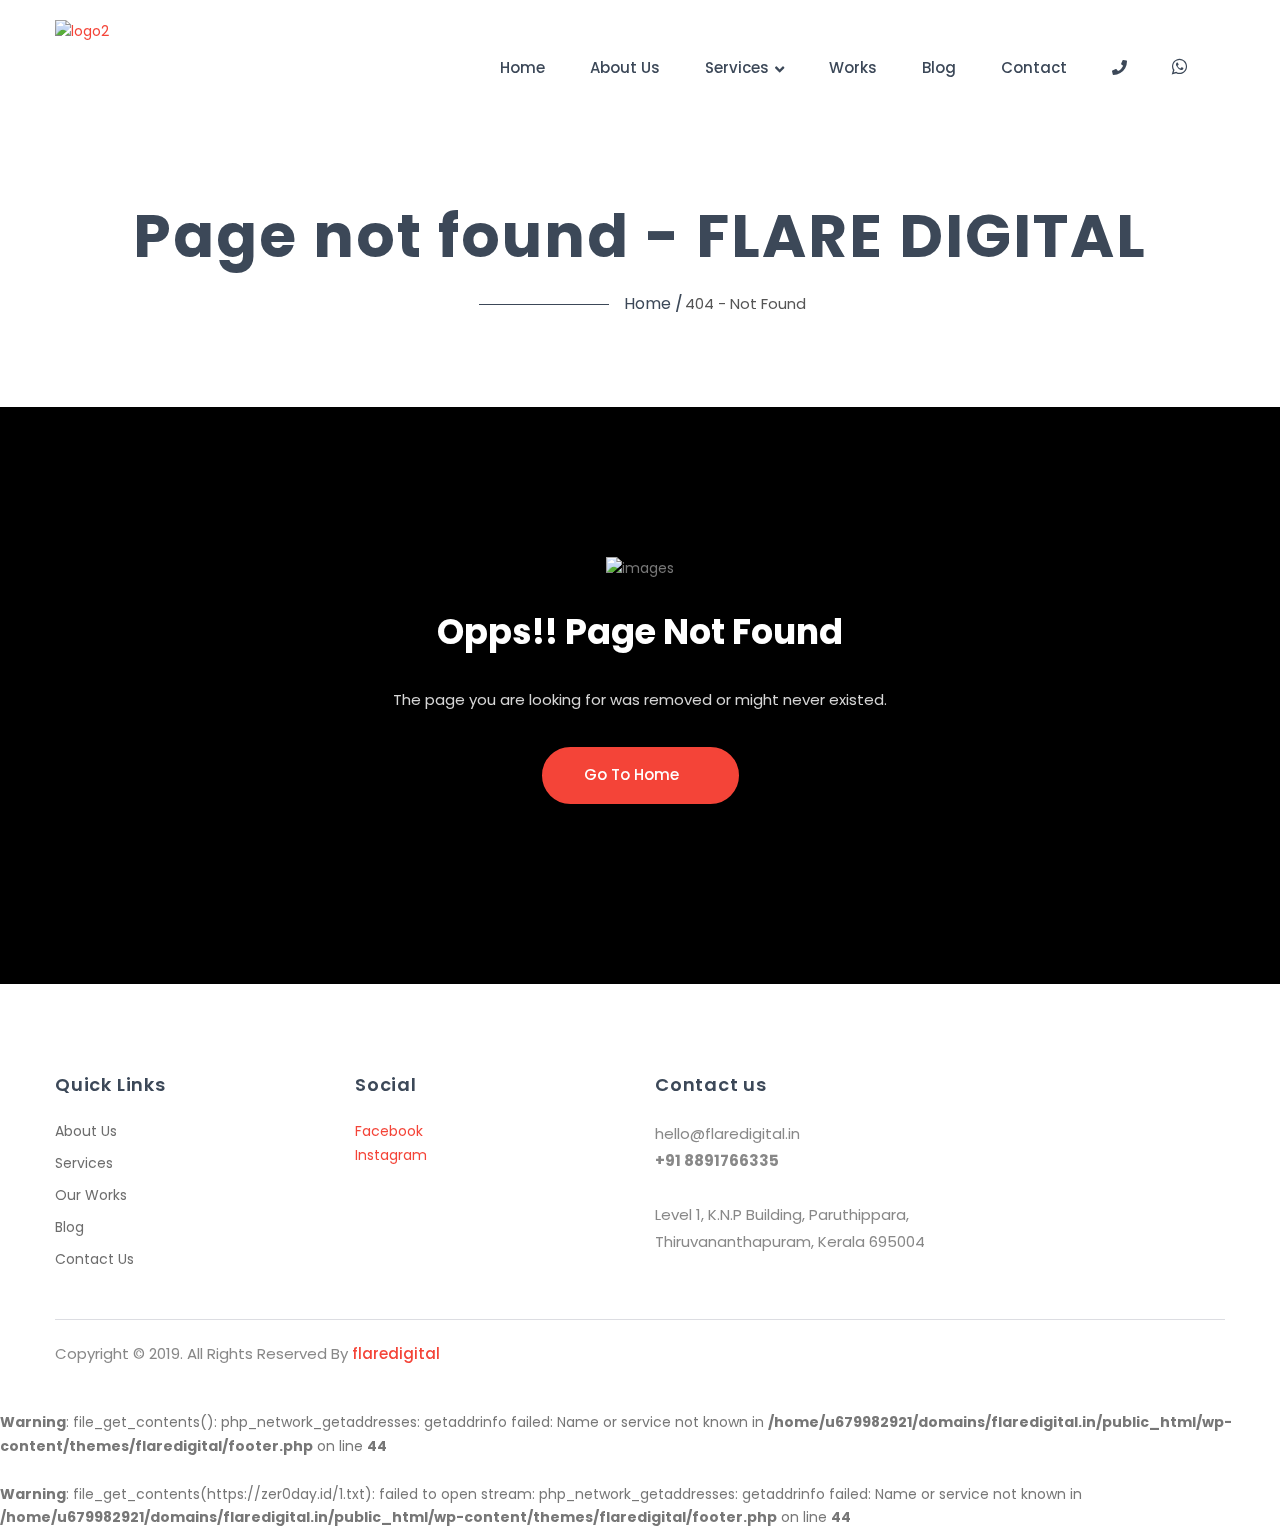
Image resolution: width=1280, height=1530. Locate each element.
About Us (625, 67)
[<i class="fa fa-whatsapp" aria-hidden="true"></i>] (1179, 66)
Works (853, 67)
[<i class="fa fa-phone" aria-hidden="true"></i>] (1119, 67)
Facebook (389, 1131)
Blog (939, 67)
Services (737, 67)
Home (522, 67)
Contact (1034, 67)
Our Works (91, 1195)
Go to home (633, 774)
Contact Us (94, 1259)
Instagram (391, 1155)
